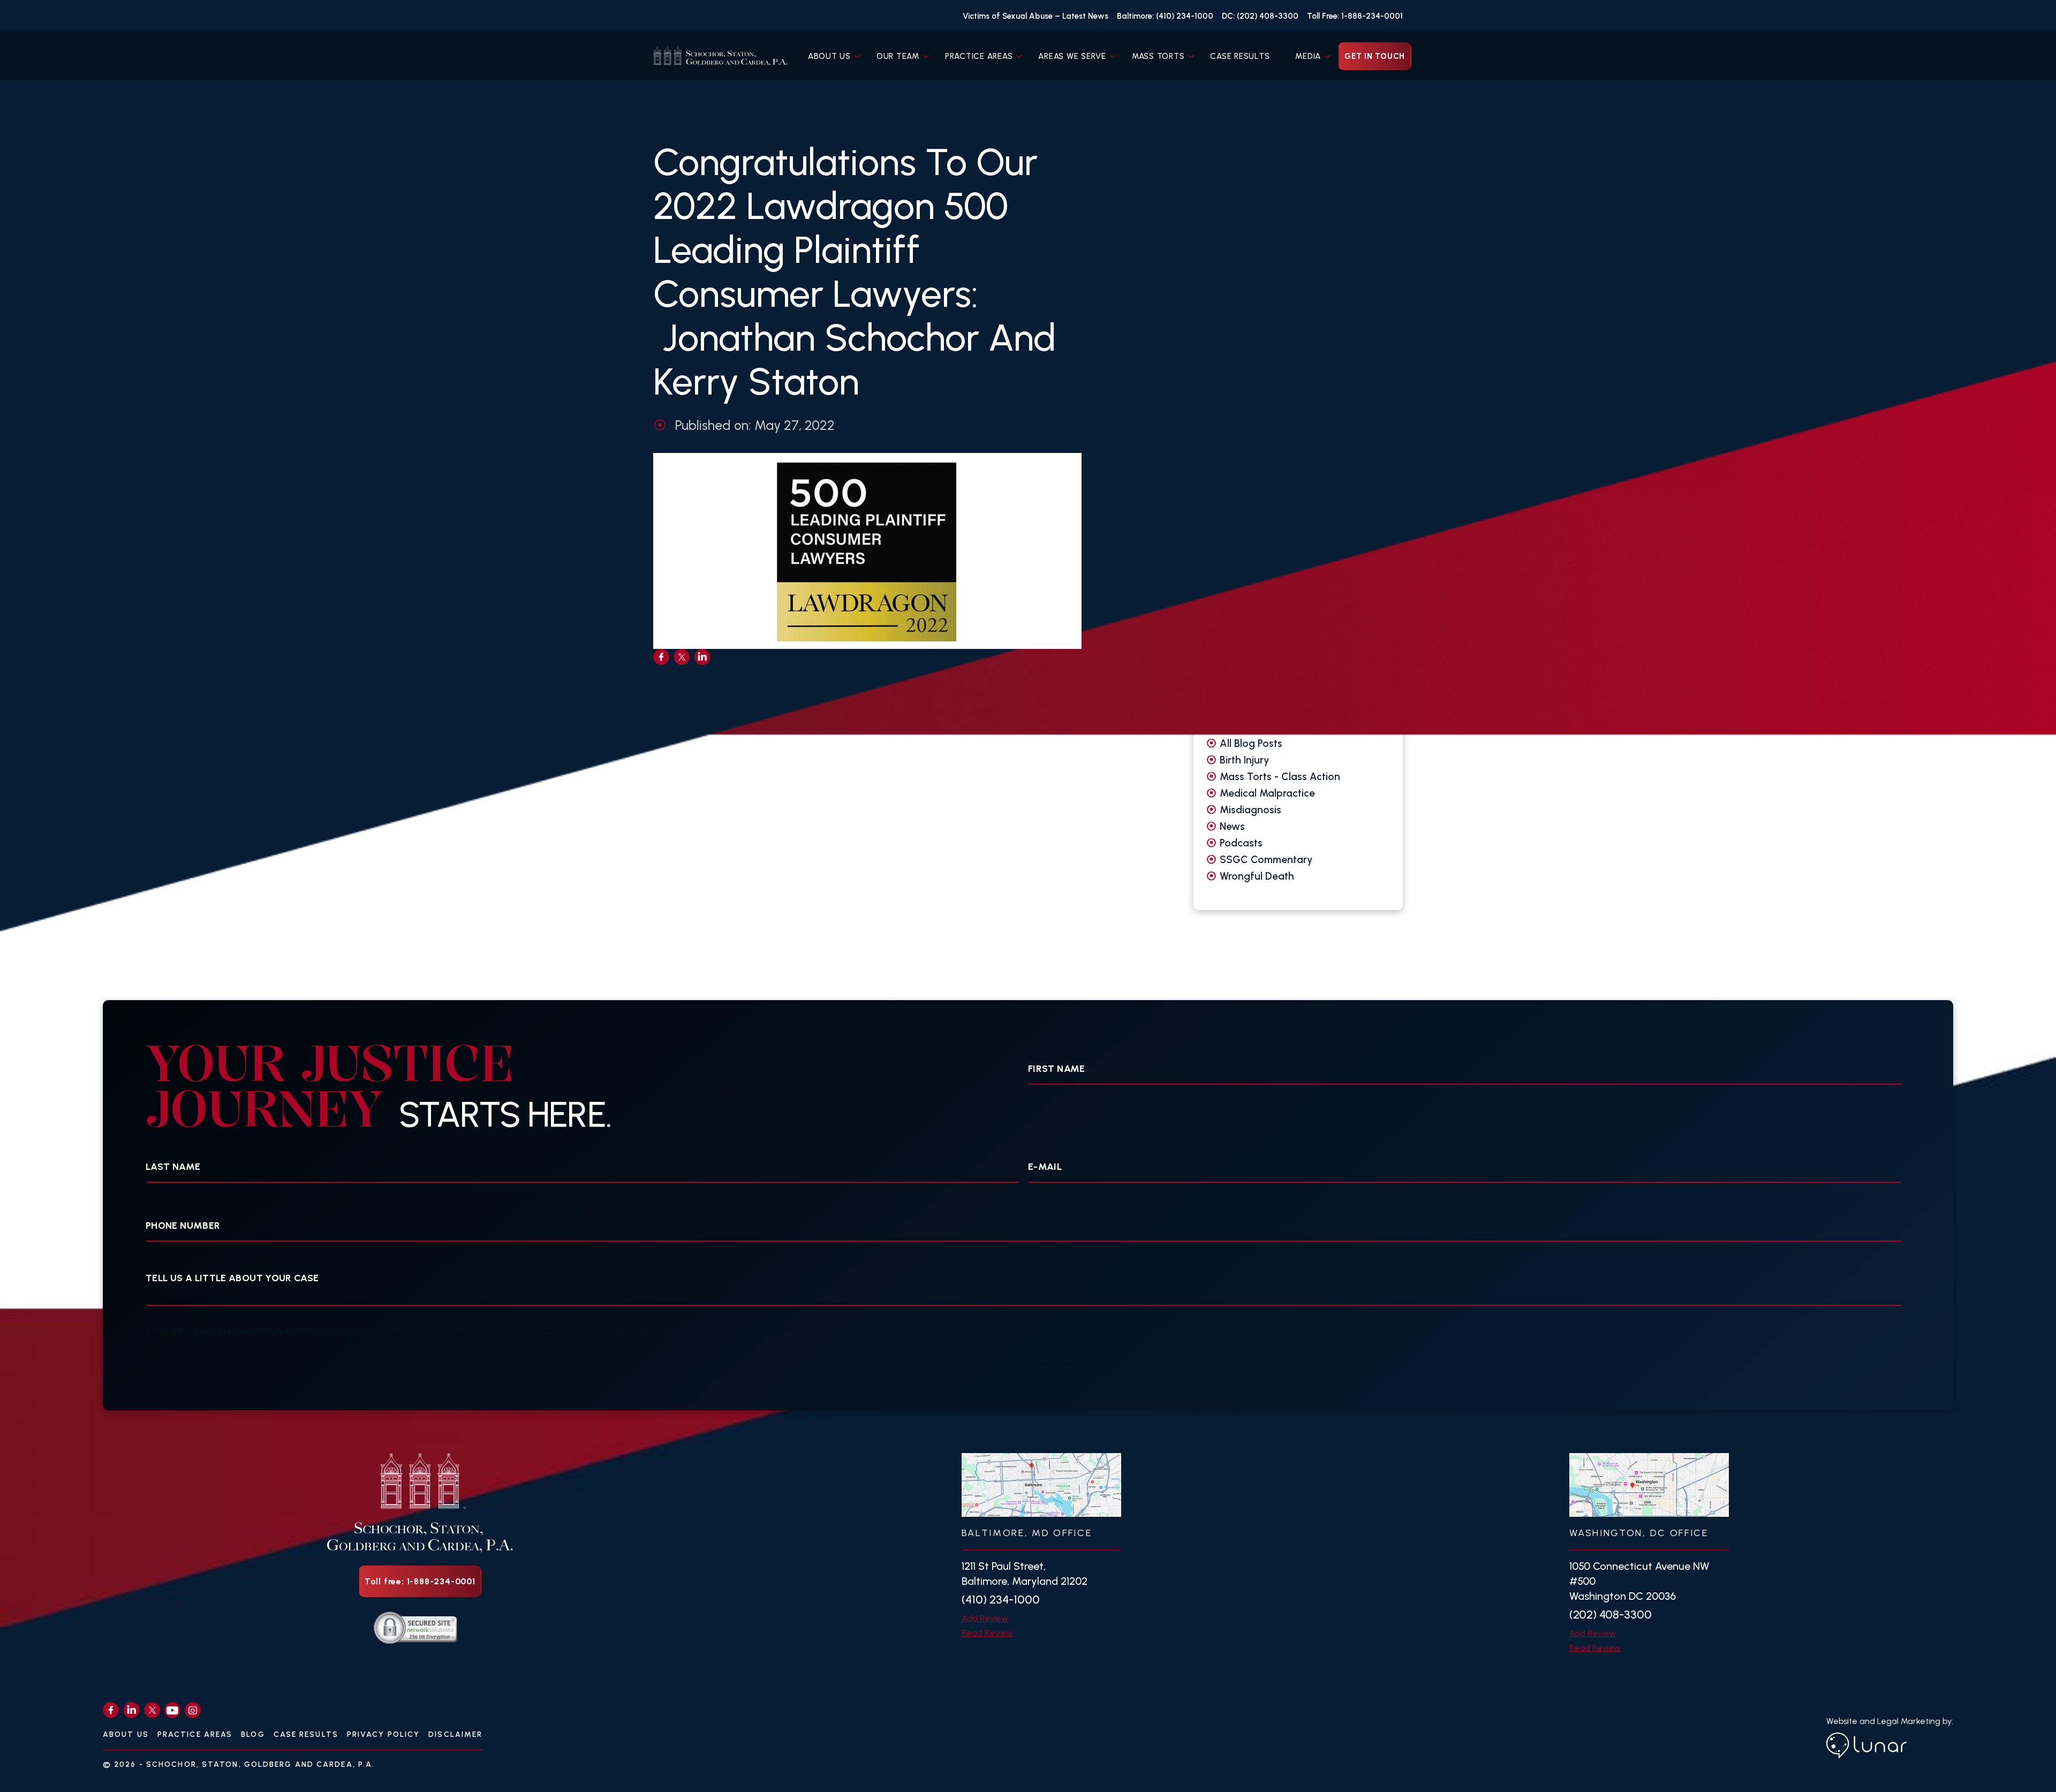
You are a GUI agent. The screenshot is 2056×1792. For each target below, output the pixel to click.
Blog (253, 1734)
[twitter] (682, 657)
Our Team (898, 56)
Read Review (987, 1633)
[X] (152, 1710)
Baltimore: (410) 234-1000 (1165, 16)
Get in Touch (1375, 56)
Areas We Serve (1072, 56)
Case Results (1240, 56)
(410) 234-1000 (1001, 1600)
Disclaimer (455, 1734)
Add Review (985, 1618)
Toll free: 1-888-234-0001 (420, 1581)
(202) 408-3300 (1611, 1615)
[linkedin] (702, 657)
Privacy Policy (383, 1734)
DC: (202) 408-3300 (1260, 16)
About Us (829, 56)
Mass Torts (1158, 56)
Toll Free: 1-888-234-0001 (1355, 16)
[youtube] (172, 1710)
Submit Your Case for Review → (1028, 1363)
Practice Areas (979, 56)
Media (1308, 56)
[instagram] (193, 1710)
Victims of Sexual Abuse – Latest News (1035, 16)
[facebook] (661, 657)
